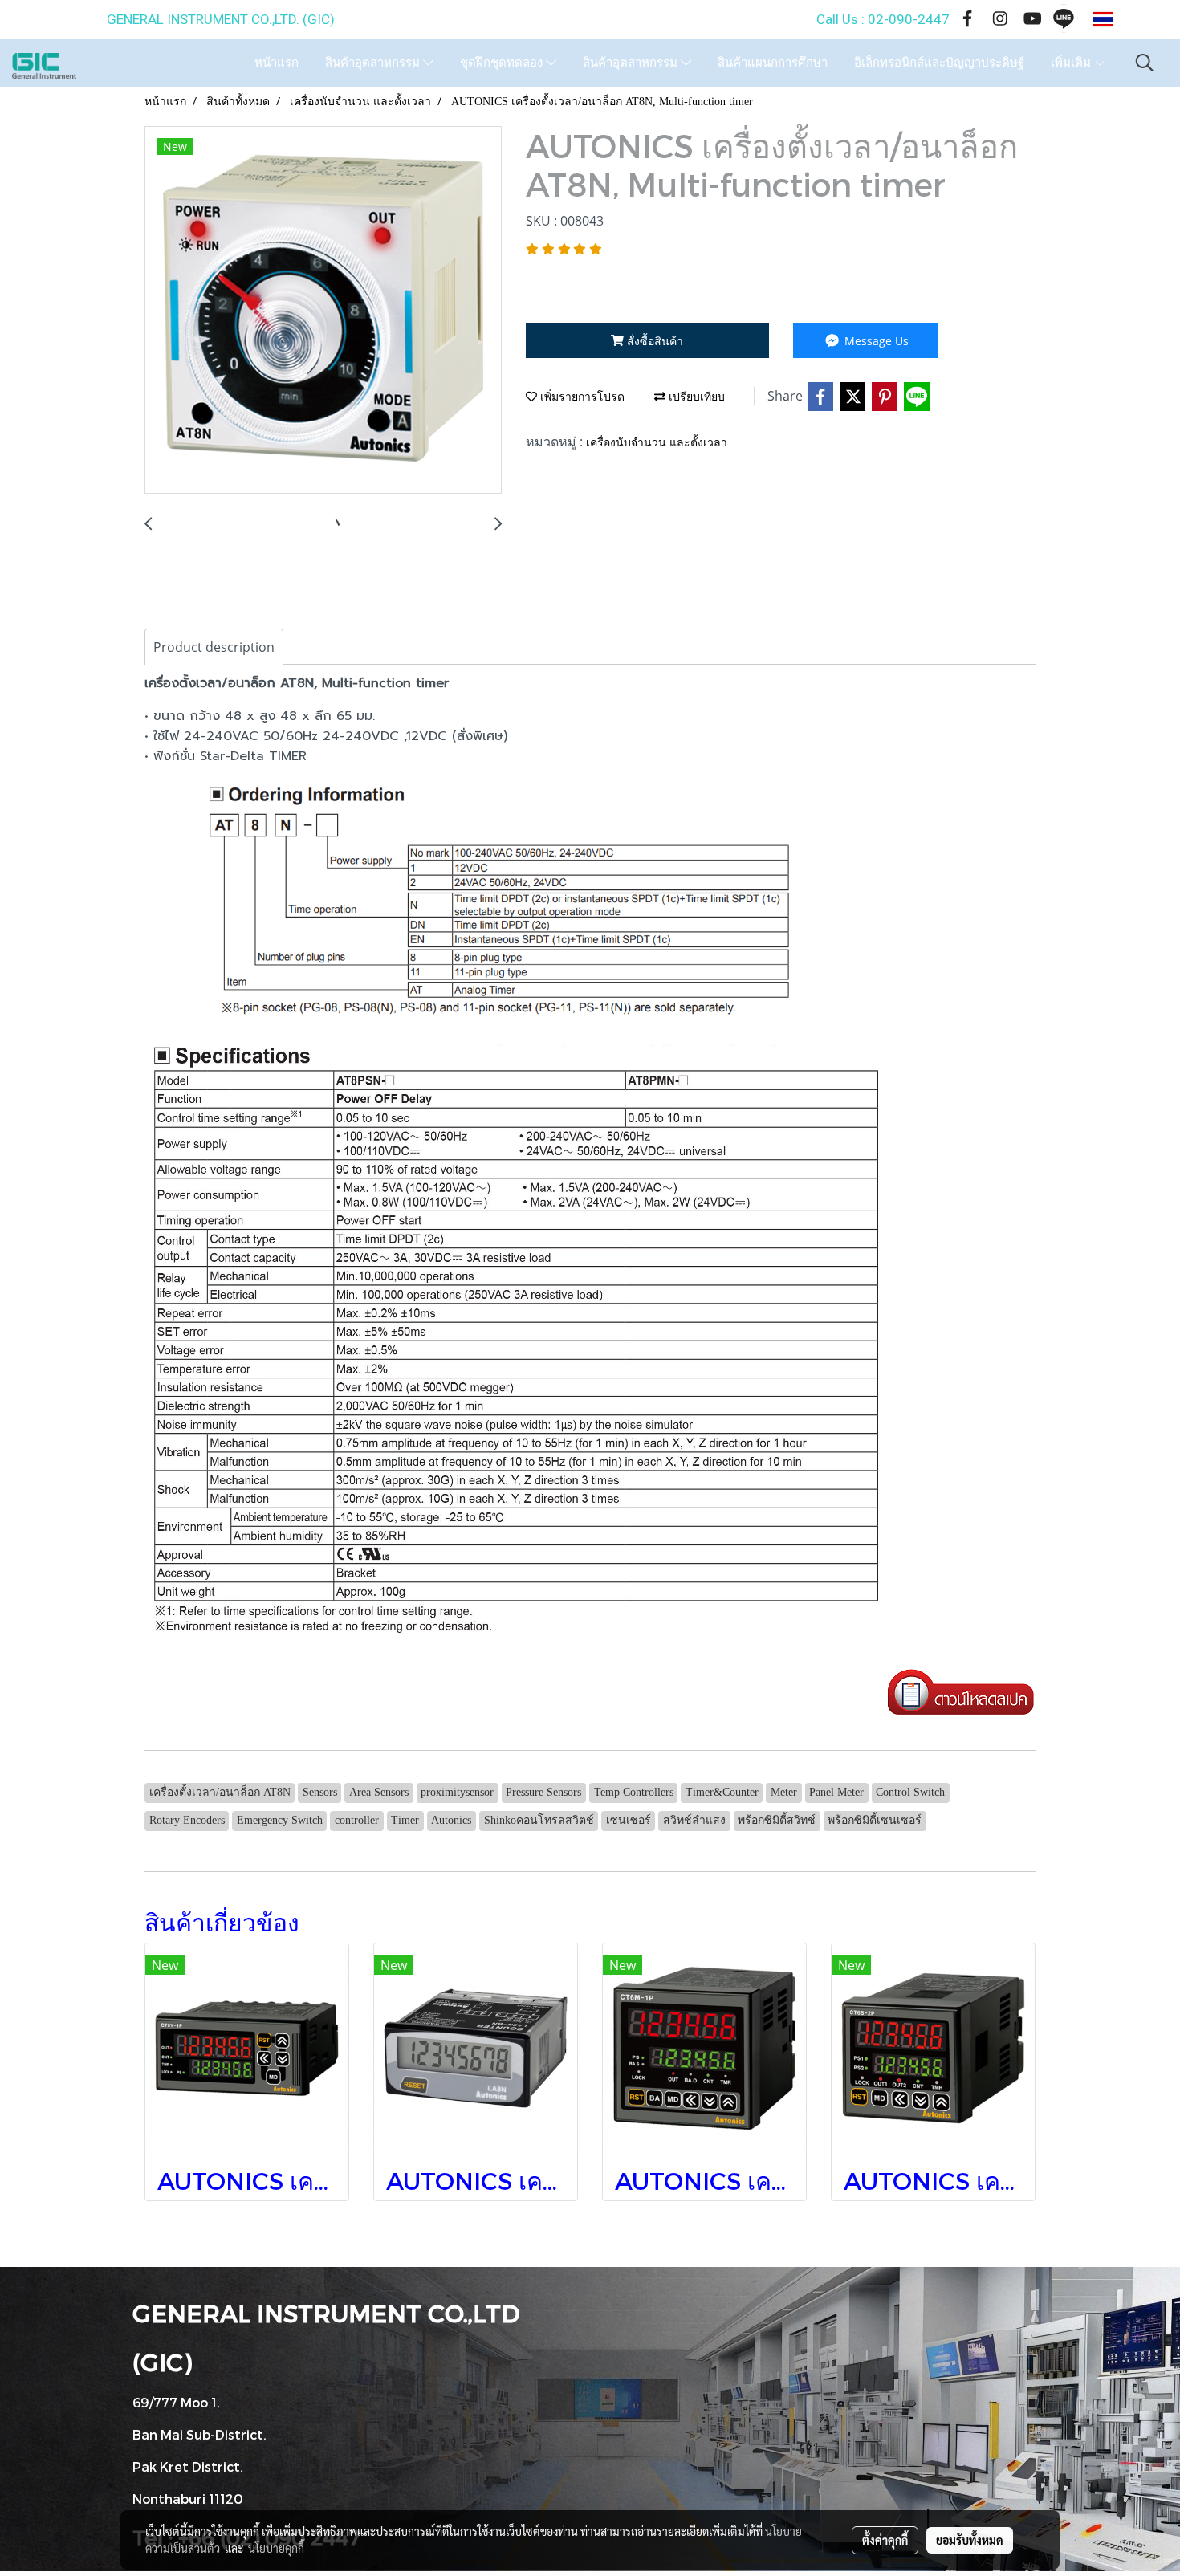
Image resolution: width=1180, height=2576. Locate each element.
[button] (1145, 63)
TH (1128, 19)
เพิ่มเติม (1072, 63)
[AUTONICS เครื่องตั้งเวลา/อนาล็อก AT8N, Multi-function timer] (323, 311)
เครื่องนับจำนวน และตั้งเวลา (657, 443)
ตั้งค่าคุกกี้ (885, 2540)
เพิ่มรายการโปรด (581, 397)
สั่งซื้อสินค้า (653, 341)
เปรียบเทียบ (695, 397)
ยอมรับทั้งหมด (970, 2540)
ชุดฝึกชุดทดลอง (503, 63)
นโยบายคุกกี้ (276, 2548)
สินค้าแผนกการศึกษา (773, 63)
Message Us (875, 341)
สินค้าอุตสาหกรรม (374, 63)
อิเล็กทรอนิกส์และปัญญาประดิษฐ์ (939, 63)
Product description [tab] (214, 647)
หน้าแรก (277, 63)
